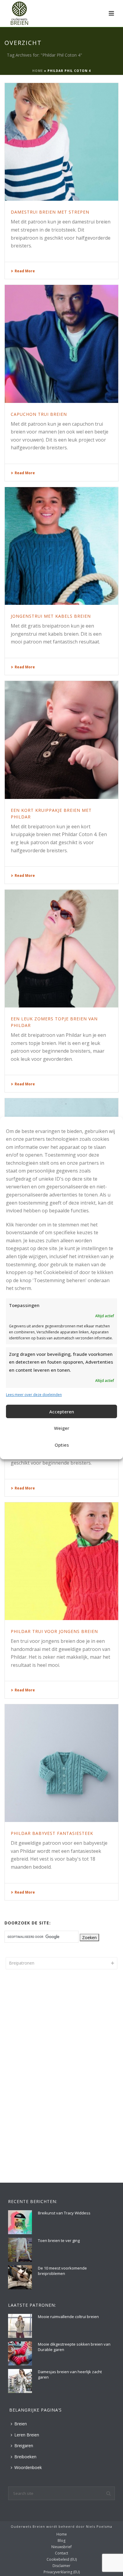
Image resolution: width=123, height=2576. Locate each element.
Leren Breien (27, 2435)
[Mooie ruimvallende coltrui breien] (20, 2326)
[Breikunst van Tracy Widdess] (20, 2222)
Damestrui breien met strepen (50, 212)
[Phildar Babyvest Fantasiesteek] (61, 1763)
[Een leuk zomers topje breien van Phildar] (61, 949)
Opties (62, 1445)
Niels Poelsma (99, 2526)
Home (38, 71)
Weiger (62, 1428)
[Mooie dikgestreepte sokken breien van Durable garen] (20, 2353)
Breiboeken (25, 2457)
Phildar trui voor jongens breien (54, 1631)
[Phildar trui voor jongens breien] (61, 1561)
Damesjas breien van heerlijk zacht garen (70, 2374)
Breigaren (24, 2446)
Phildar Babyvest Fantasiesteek (52, 1833)
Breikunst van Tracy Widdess (64, 2213)
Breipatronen (22, 1963)
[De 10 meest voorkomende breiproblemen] (20, 2277)
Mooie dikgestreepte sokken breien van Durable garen (74, 2347)
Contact (61, 2553)
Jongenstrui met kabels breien (51, 616)
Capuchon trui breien (39, 414)
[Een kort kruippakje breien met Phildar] (61, 740)
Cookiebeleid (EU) (62, 2560)
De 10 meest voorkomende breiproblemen (62, 2271)
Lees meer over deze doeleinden (34, 1395)
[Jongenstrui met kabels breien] (61, 546)
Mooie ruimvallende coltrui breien (68, 2317)
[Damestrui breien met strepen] (61, 142)
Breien (21, 2424)
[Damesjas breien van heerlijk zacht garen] (20, 2381)
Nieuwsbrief (61, 2547)
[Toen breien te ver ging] (20, 2250)
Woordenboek (28, 2467)
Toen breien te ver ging (59, 2240)
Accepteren (62, 1412)
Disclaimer (61, 2566)
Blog (61, 2541)
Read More (25, 271)
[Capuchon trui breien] (61, 344)
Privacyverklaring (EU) (62, 2572)
